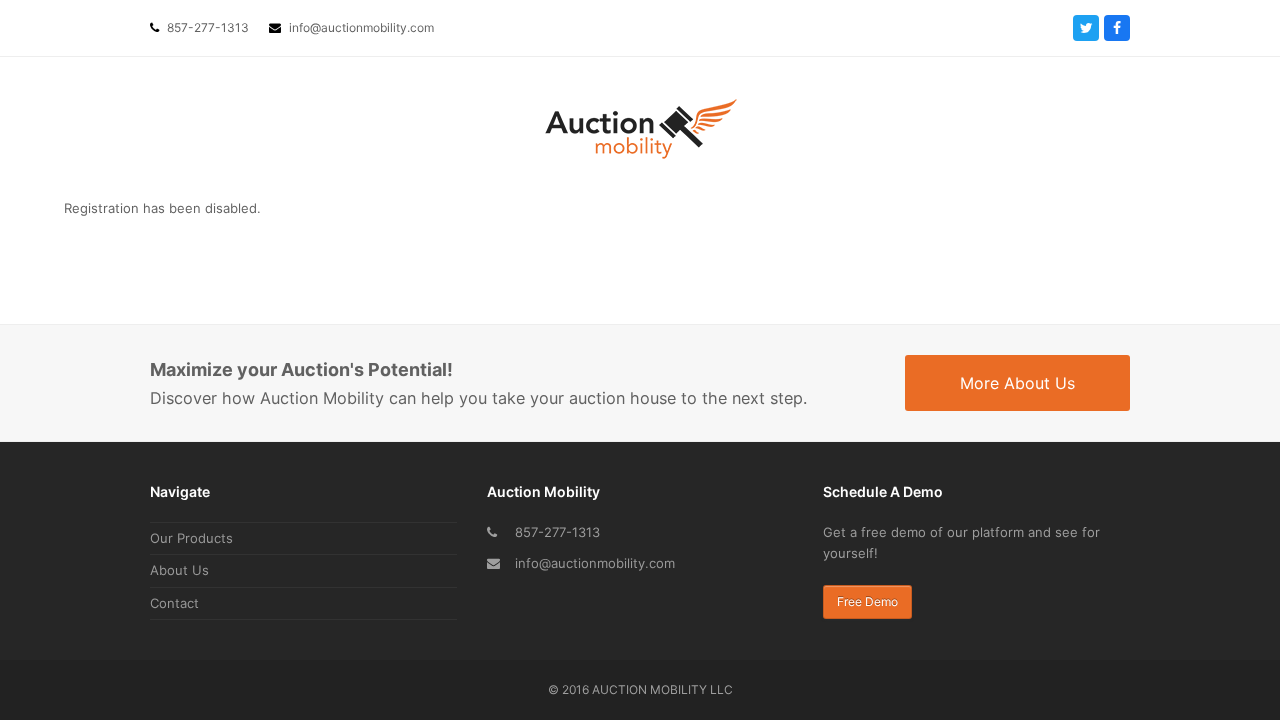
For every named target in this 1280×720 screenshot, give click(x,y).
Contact (174, 603)
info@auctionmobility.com (595, 563)
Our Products (191, 538)
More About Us (1017, 383)
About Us (179, 570)
